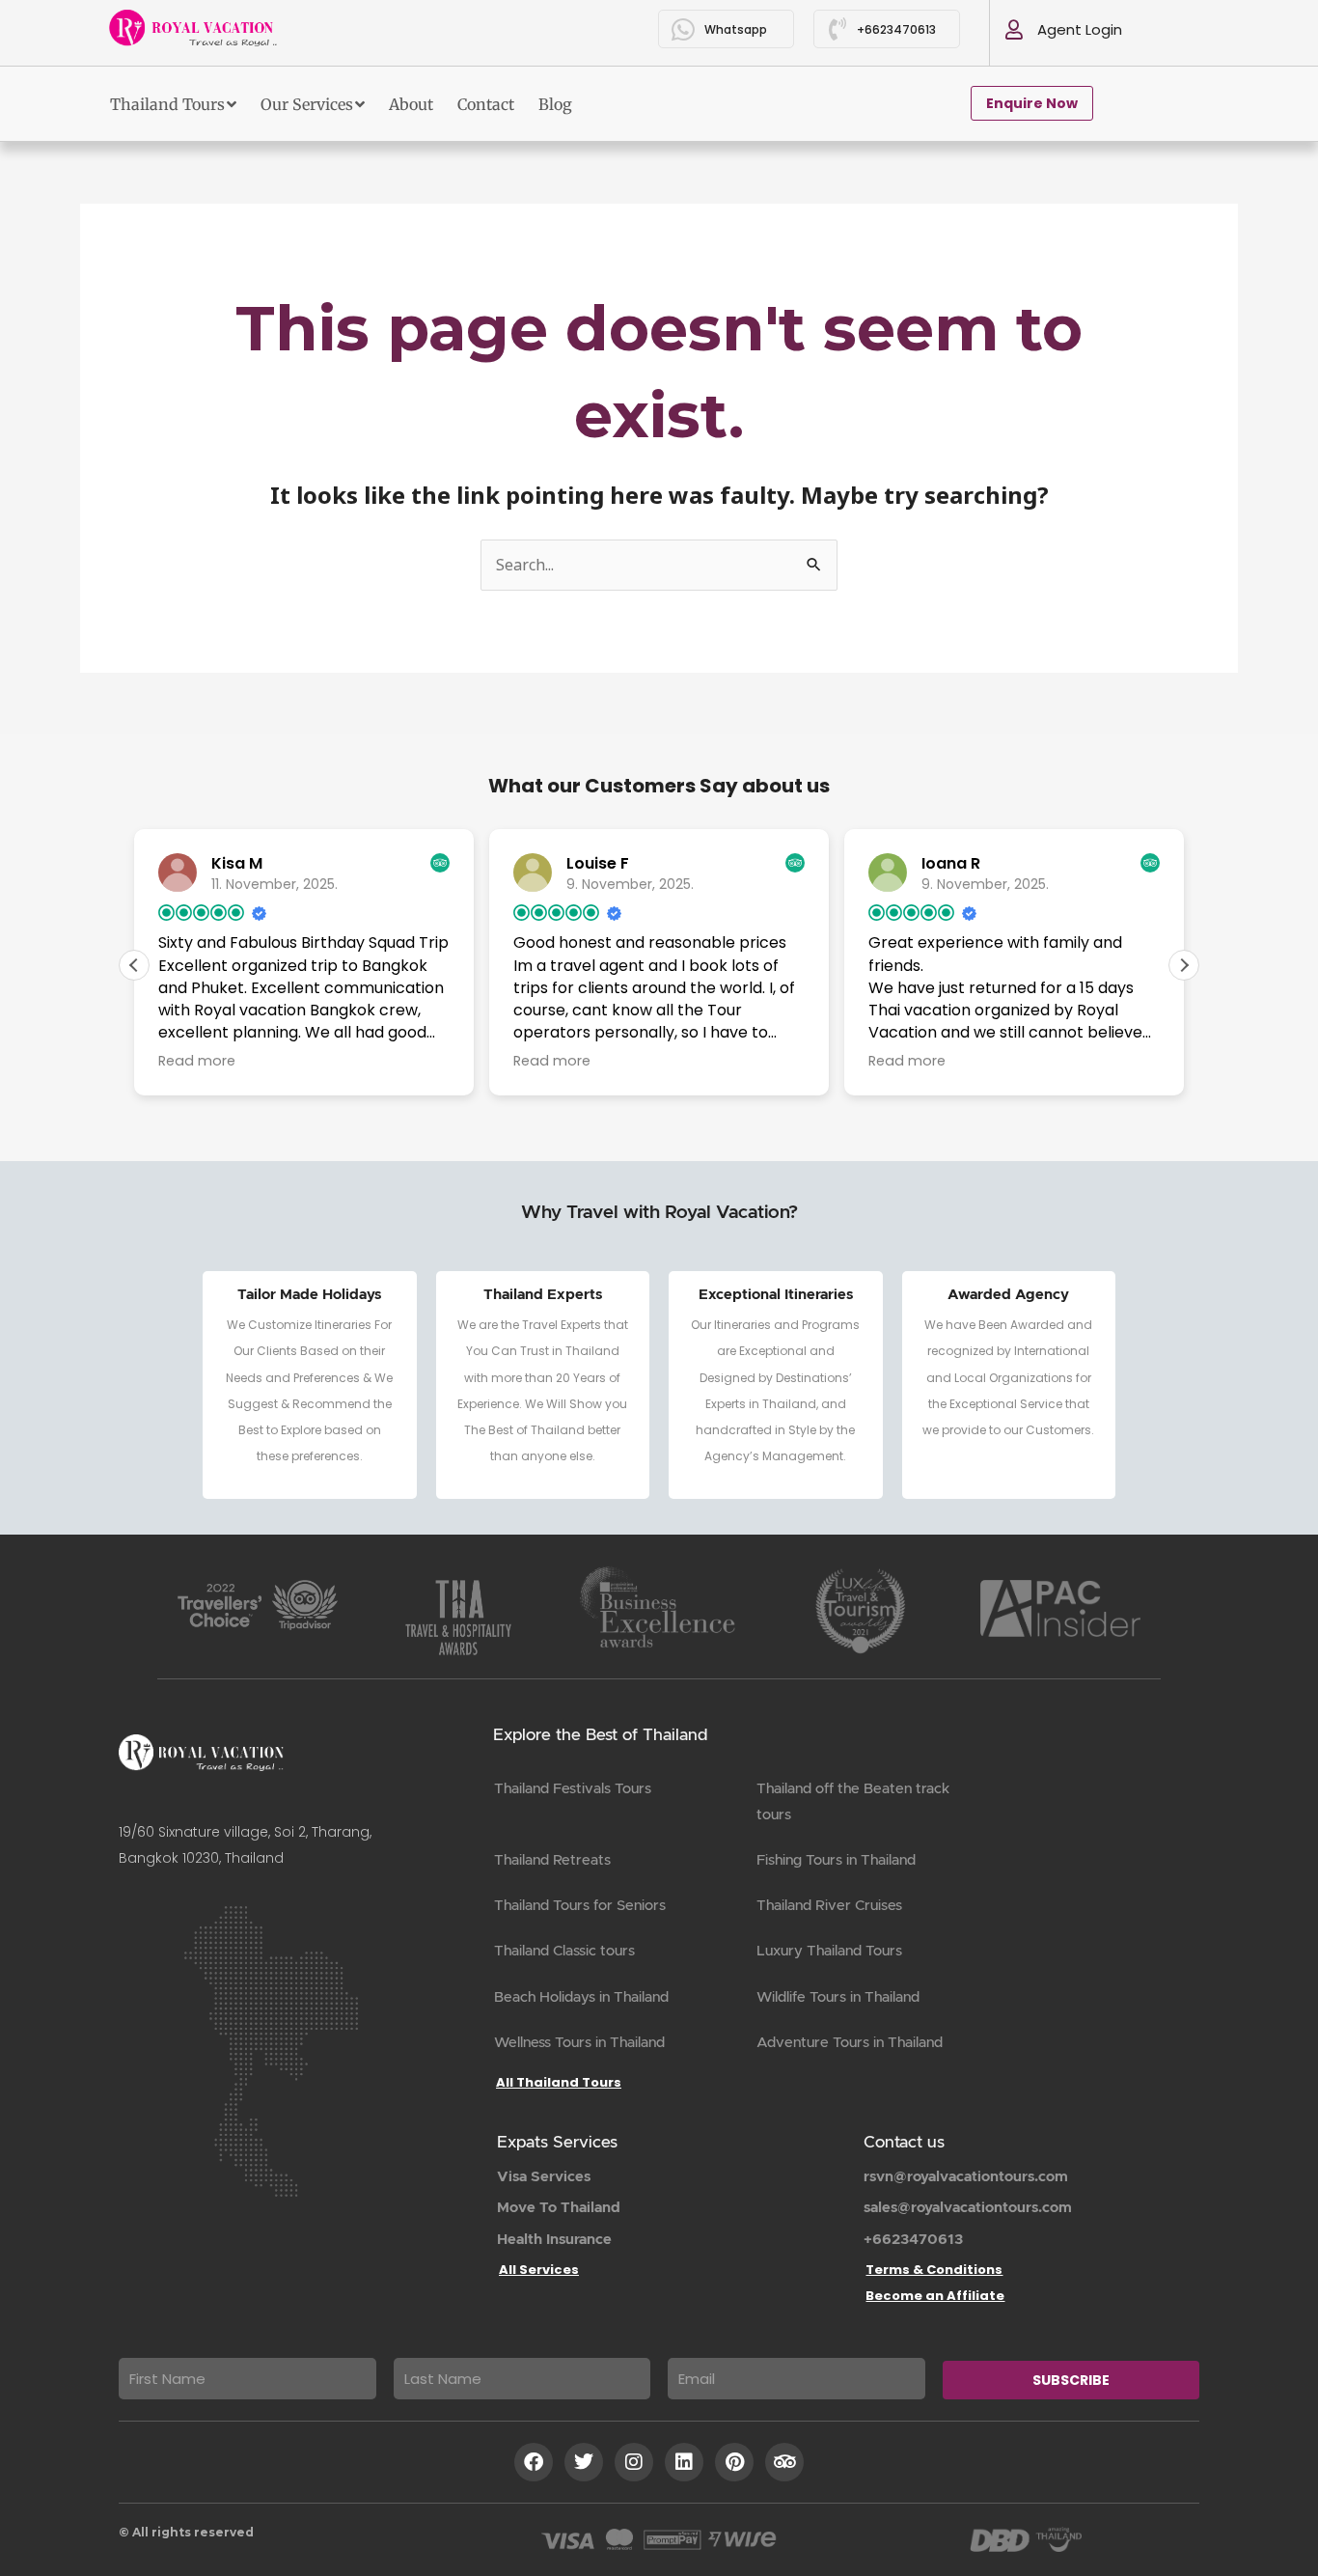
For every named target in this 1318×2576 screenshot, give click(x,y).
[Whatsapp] (684, 29)
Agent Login (1080, 29)
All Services (539, 2270)
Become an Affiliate (935, 2296)
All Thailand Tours (559, 2082)
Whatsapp (736, 29)
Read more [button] (197, 1061)
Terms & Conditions (934, 2270)
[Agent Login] (1014, 30)
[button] (1184, 965)
